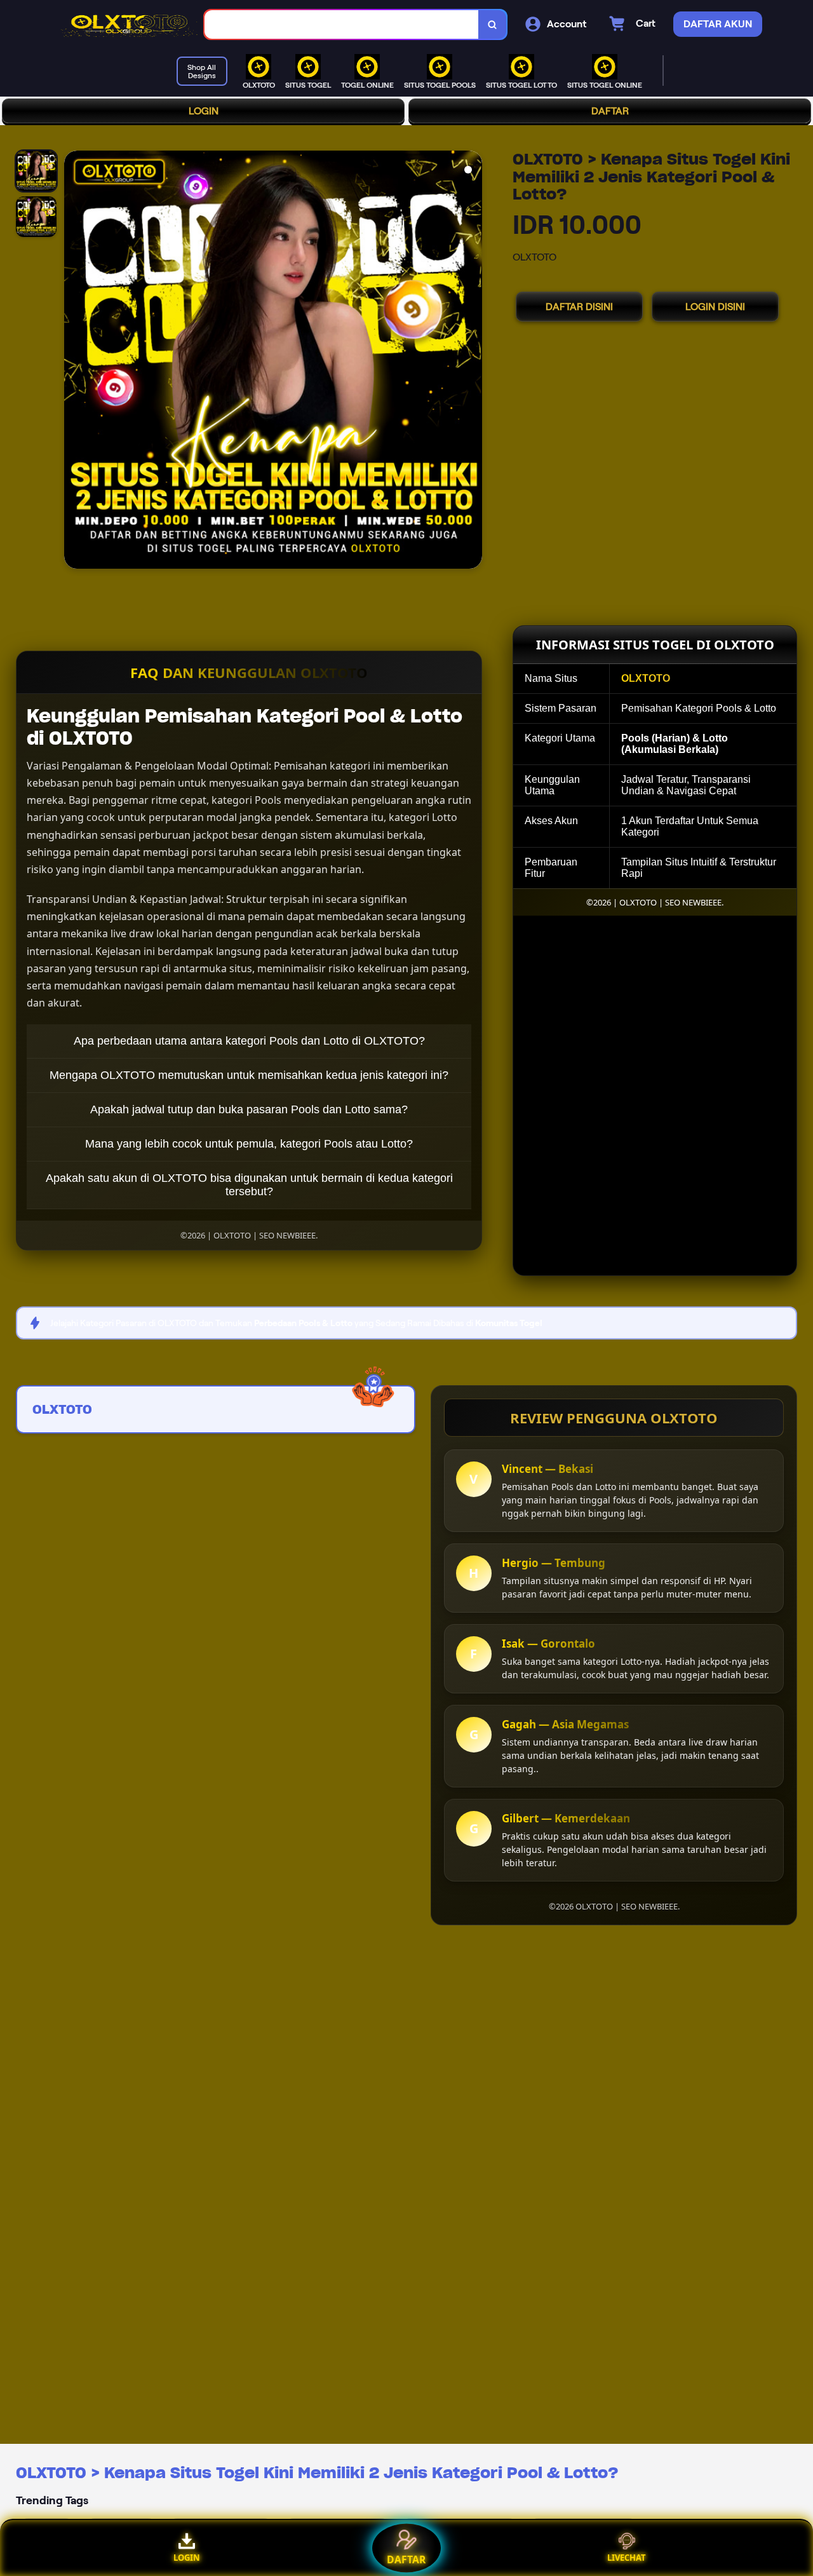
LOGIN (204, 111)
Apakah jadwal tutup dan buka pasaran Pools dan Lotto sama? (249, 1109)
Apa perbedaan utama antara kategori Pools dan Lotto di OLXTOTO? (249, 1041)
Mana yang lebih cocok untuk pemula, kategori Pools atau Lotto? (249, 1144)
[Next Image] (472, 362)
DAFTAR (610, 111)
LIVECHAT (627, 2558)
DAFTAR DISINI (579, 307)
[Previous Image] (74, 362)
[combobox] (342, 24)
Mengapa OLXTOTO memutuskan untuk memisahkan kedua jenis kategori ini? (249, 1075)
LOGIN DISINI (715, 307)
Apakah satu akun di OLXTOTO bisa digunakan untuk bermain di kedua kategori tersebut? (249, 1185)
